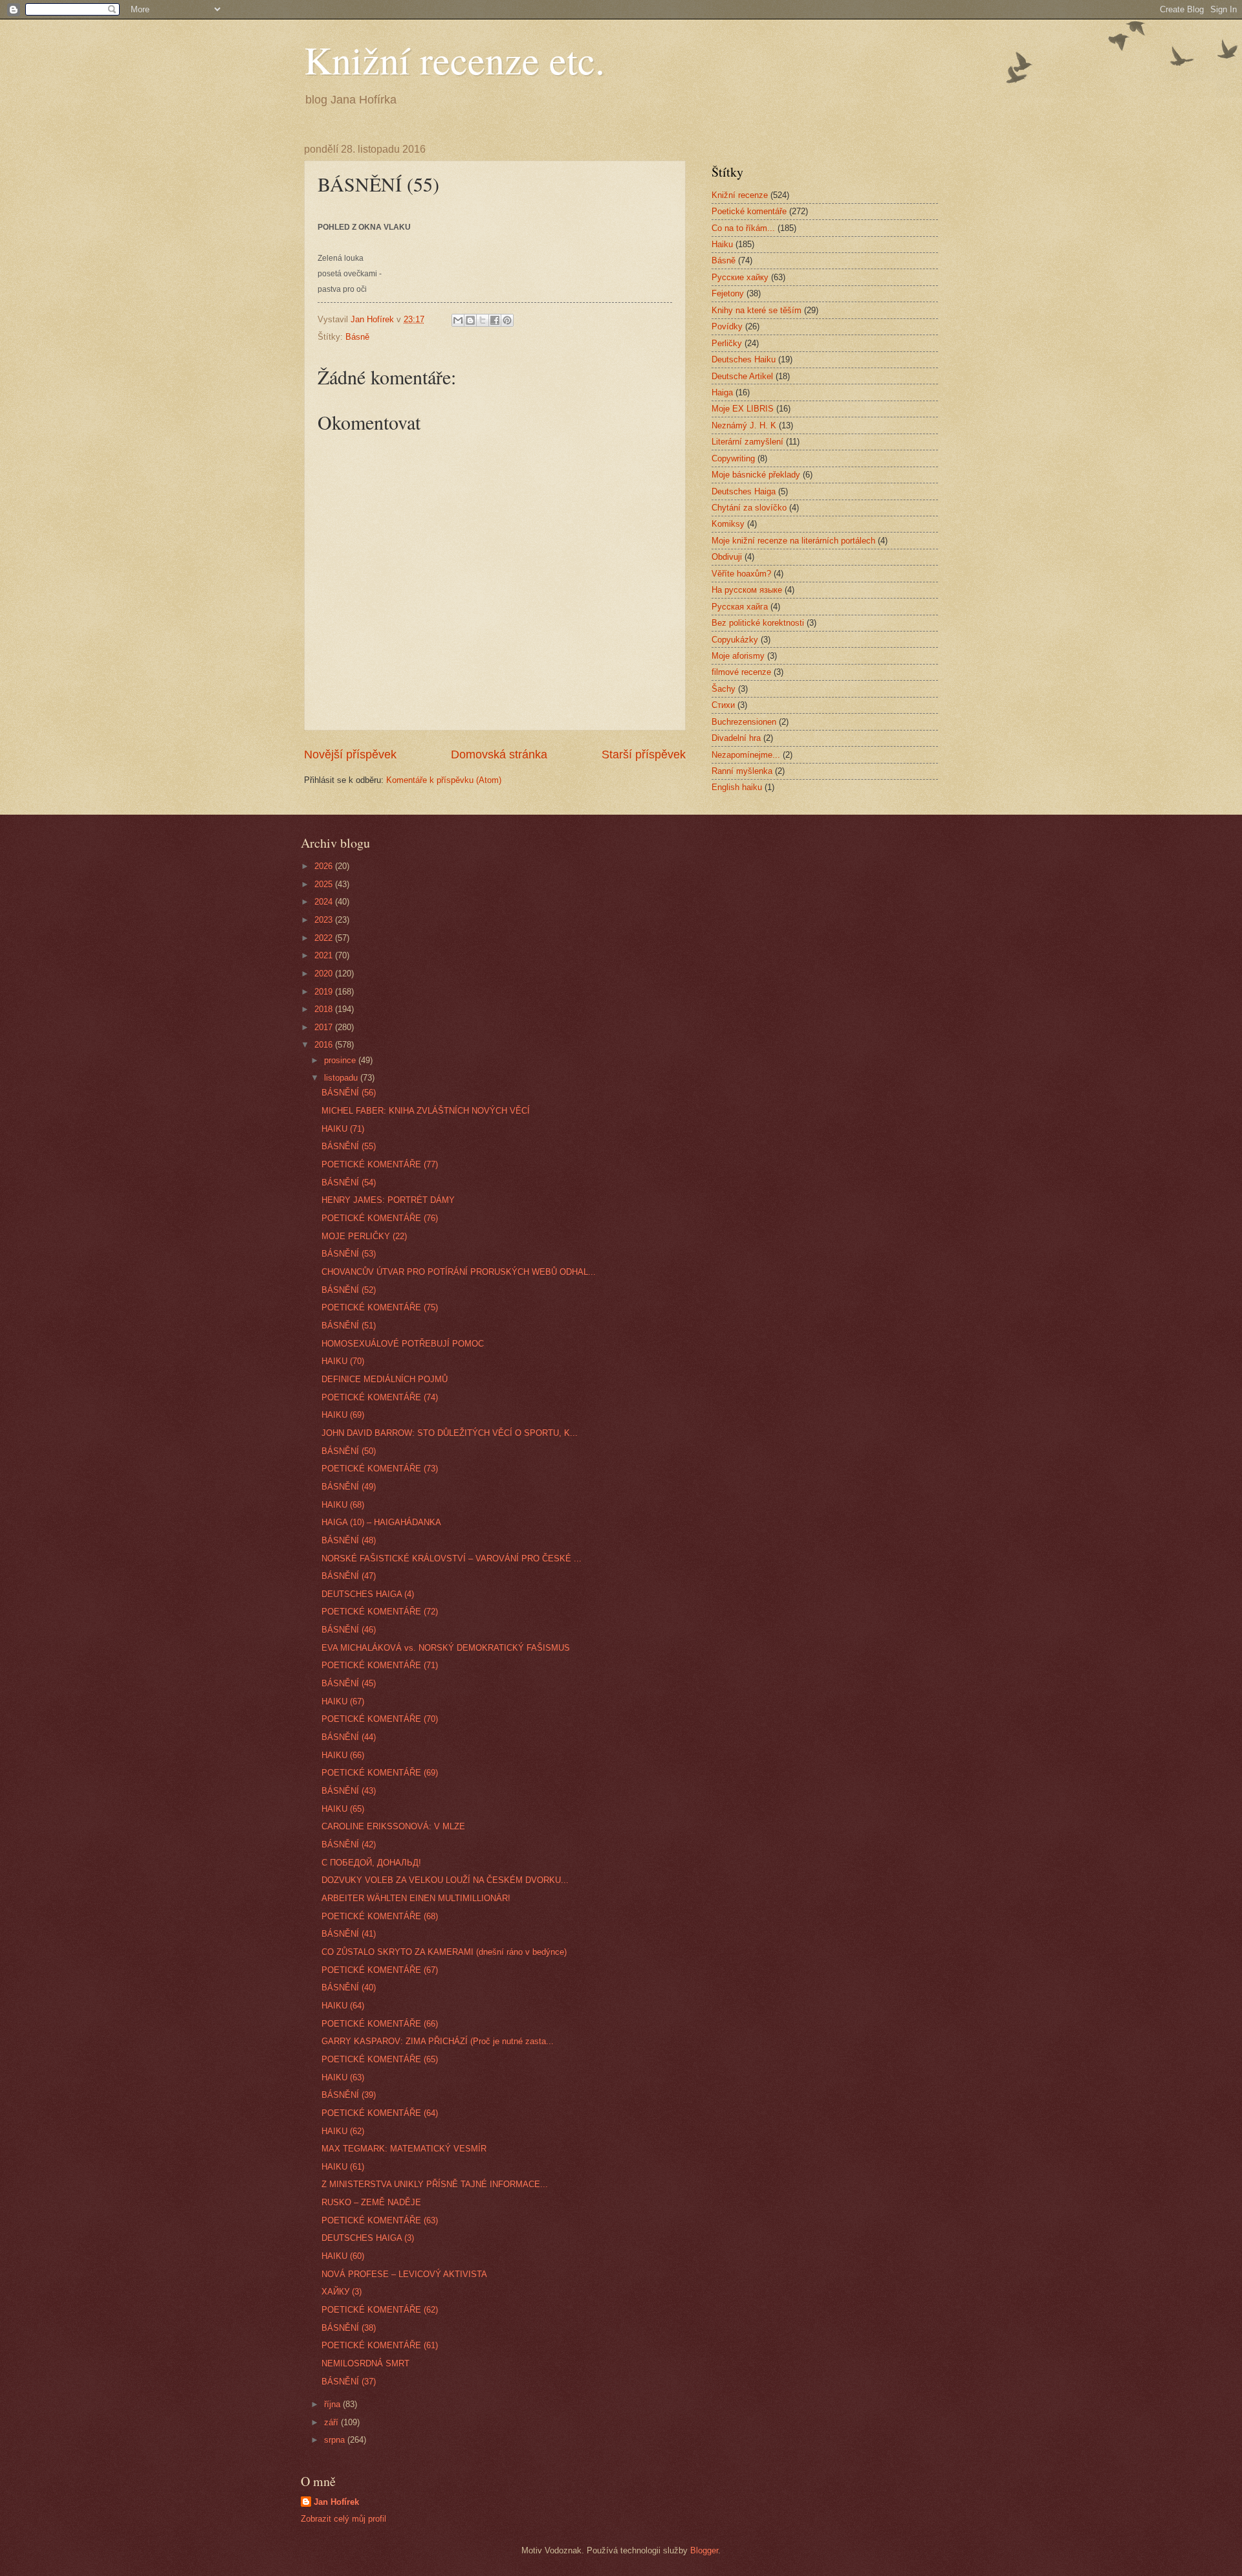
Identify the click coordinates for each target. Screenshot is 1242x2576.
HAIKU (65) (343, 1809)
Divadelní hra (736, 738)
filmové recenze (741, 672)
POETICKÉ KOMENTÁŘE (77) (380, 1164)
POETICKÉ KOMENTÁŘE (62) (380, 2310)
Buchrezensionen (744, 722)
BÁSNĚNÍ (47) (349, 1576)
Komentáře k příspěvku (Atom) (444, 780)
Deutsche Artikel (742, 376)
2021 (325, 955)
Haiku (722, 244)
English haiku (737, 787)
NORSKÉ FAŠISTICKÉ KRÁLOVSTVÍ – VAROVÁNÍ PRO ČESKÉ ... (452, 1558)
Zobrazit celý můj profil (343, 2519)
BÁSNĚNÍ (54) (349, 1183)
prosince (341, 1060)
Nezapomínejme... (746, 755)
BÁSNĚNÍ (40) (349, 1987)
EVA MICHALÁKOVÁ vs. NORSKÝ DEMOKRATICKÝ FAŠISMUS (446, 1648)
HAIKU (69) (343, 1415)
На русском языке (747, 590)
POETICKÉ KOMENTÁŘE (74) (380, 1397)
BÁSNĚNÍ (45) (349, 1683)
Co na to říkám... (743, 228)
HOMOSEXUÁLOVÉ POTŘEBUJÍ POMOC (403, 1344)
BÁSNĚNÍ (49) (349, 1487)
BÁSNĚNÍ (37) (349, 2382)
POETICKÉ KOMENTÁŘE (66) (380, 2024)
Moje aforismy (738, 656)
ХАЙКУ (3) (342, 2292)
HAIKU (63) (343, 2077)
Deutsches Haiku (744, 359)
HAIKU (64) (343, 2006)
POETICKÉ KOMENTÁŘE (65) (380, 2059)
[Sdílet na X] (483, 320)
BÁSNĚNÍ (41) (349, 1934)
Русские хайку (740, 277)
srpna (336, 2440)
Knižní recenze (740, 195)
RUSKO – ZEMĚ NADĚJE (371, 2202)
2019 (325, 992)
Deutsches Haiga (744, 491)
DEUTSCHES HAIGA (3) (368, 2238)
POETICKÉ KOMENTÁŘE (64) (380, 2113)
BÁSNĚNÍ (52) (349, 1290)
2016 (325, 1045)
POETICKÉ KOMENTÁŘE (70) (380, 1719)
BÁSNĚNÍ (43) (349, 1791)
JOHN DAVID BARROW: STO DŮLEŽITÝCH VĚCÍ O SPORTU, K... (450, 1433)
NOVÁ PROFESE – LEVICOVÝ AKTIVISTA (404, 2274)
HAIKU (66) (343, 1755)
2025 (325, 884)
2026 (325, 866)
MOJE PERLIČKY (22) (364, 1236)
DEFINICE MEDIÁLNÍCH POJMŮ (385, 1379)
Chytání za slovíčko (749, 508)
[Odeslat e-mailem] (458, 320)
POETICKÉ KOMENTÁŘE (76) (380, 1218)
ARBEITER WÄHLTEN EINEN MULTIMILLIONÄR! (416, 1898)
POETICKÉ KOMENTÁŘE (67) (380, 1970)
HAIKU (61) (343, 2167)
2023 (325, 920)
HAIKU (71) (343, 1129)
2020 (325, 974)
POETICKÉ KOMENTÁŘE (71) (380, 1665)
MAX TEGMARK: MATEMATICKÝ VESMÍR (404, 2149)
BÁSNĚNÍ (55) (349, 1146)
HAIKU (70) (343, 1361)
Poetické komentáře (749, 211)
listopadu (342, 1078)
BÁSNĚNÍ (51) (349, 1326)
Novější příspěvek (350, 754)
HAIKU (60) (343, 2256)
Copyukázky (735, 640)
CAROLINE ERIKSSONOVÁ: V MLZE (393, 1826)
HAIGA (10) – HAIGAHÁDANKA (381, 1522)
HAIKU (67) (343, 1701)
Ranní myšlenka (742, 771)
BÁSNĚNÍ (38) (349, 2328)
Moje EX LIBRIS (743, 409)
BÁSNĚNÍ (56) (349, 1093)
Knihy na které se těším (757, 310)
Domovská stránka (499, 754)
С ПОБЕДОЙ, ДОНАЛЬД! (371, 1863)
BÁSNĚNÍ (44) (349, 1737)
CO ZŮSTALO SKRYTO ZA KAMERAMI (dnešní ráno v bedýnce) (444, 1952)
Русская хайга (740, 607)
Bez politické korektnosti (758, 623)
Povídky (727, 326)
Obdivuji (727, 557)
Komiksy (728, 524)
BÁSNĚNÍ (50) (349, 1451)
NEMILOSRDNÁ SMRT (365, 2363)
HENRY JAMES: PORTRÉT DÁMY (388, 1200)
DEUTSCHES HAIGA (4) (368, 1594)
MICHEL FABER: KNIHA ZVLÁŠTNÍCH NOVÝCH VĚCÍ (426, 1111)
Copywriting (733, 458)
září (332, 2422)
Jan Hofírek (336, 2502)
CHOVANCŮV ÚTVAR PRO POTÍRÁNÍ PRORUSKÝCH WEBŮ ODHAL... (459, 1272)
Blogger (704, 2550)
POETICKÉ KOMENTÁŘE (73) (380, 1469)
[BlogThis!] (470, 320)
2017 (325, 1027)
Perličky (727, 343)
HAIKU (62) (343, 2131)
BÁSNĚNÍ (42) (349, 1844)
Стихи (723, 705)
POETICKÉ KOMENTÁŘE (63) (380, 2220)
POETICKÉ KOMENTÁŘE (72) (380, 1612)
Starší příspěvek (644, 754)
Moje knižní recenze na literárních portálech (793, 541)
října (333, 2404)
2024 (325, 902)
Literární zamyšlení (747, 442)
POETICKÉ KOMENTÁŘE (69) (380, 1773)
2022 (325, 938)
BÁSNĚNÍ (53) (349, 1254)
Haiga (722, 392)
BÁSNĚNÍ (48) (349, 1540)
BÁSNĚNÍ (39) (349, 2095)
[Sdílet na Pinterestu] (507, 320)
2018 (325, 1009)
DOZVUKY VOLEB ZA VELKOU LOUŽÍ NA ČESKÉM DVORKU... (445, 1880)
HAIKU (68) (343, 1505)
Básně (357, 337)
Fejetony (728, 293)
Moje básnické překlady (756, 475)
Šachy (724, 689)
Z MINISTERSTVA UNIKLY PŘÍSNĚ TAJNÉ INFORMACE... (435, 2184)
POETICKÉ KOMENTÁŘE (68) (380, 1916)
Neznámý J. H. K (744, 425)
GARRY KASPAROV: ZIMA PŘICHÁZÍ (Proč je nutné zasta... (438, 2041)
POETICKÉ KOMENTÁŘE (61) (380, 2345)
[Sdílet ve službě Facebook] (495, 320)
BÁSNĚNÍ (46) (349, 1630)
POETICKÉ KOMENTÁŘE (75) (380, 1307)
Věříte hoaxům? (741, 574)
